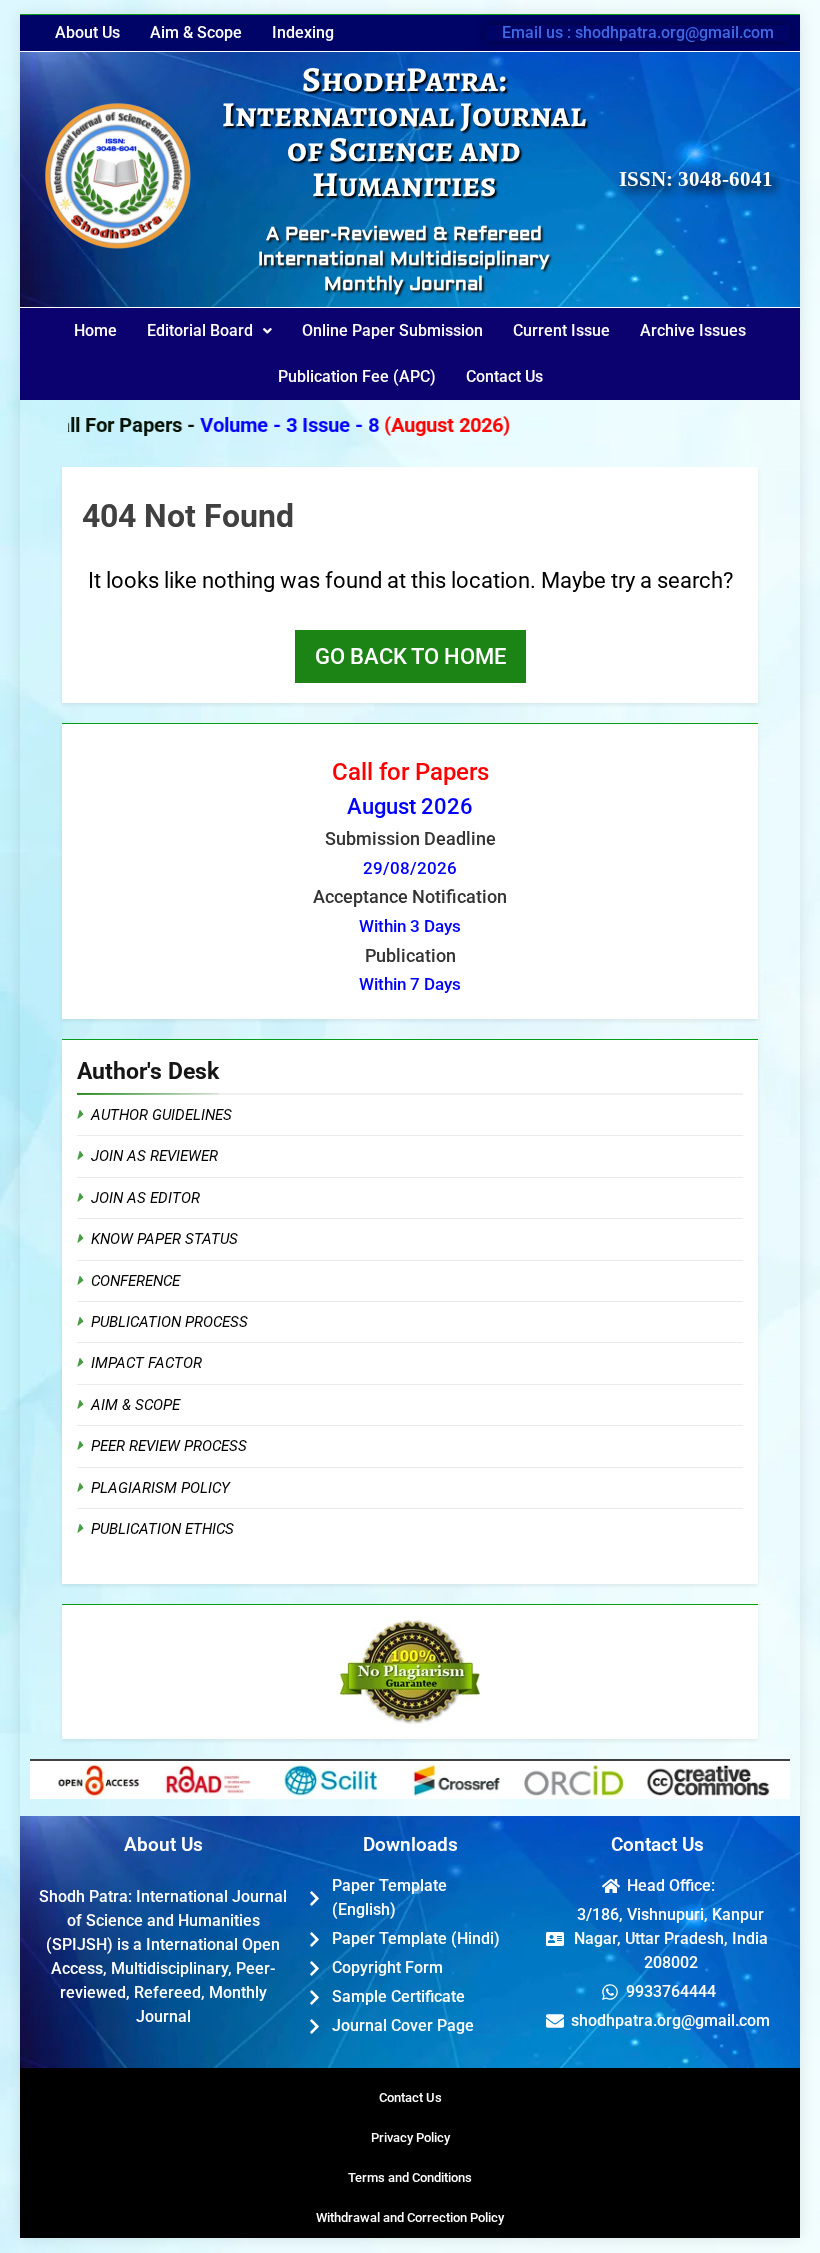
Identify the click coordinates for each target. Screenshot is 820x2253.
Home (95, 330)
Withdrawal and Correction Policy (410, 2217)
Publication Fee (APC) (357, 376)
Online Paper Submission (392, 330)
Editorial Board (200, 330)
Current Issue (561, 330)
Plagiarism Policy (160, 1488)
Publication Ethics (162, 1529)
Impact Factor (146, 1363)
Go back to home (410, 656)
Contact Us (504, 376)
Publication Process (169, 1322)
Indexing (303, 33)
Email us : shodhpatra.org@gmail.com (638, 32)
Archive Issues (693, 330)
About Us (87, 33)
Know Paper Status (164, 1239)
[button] (209, 331)
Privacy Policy (410, 2137)
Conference (135, 1281)
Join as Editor (145, 1198)
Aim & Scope (196, 33)
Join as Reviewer (154, 1156)
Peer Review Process (169, 1446)
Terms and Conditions (410, 2177)
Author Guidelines (161, 1115)
